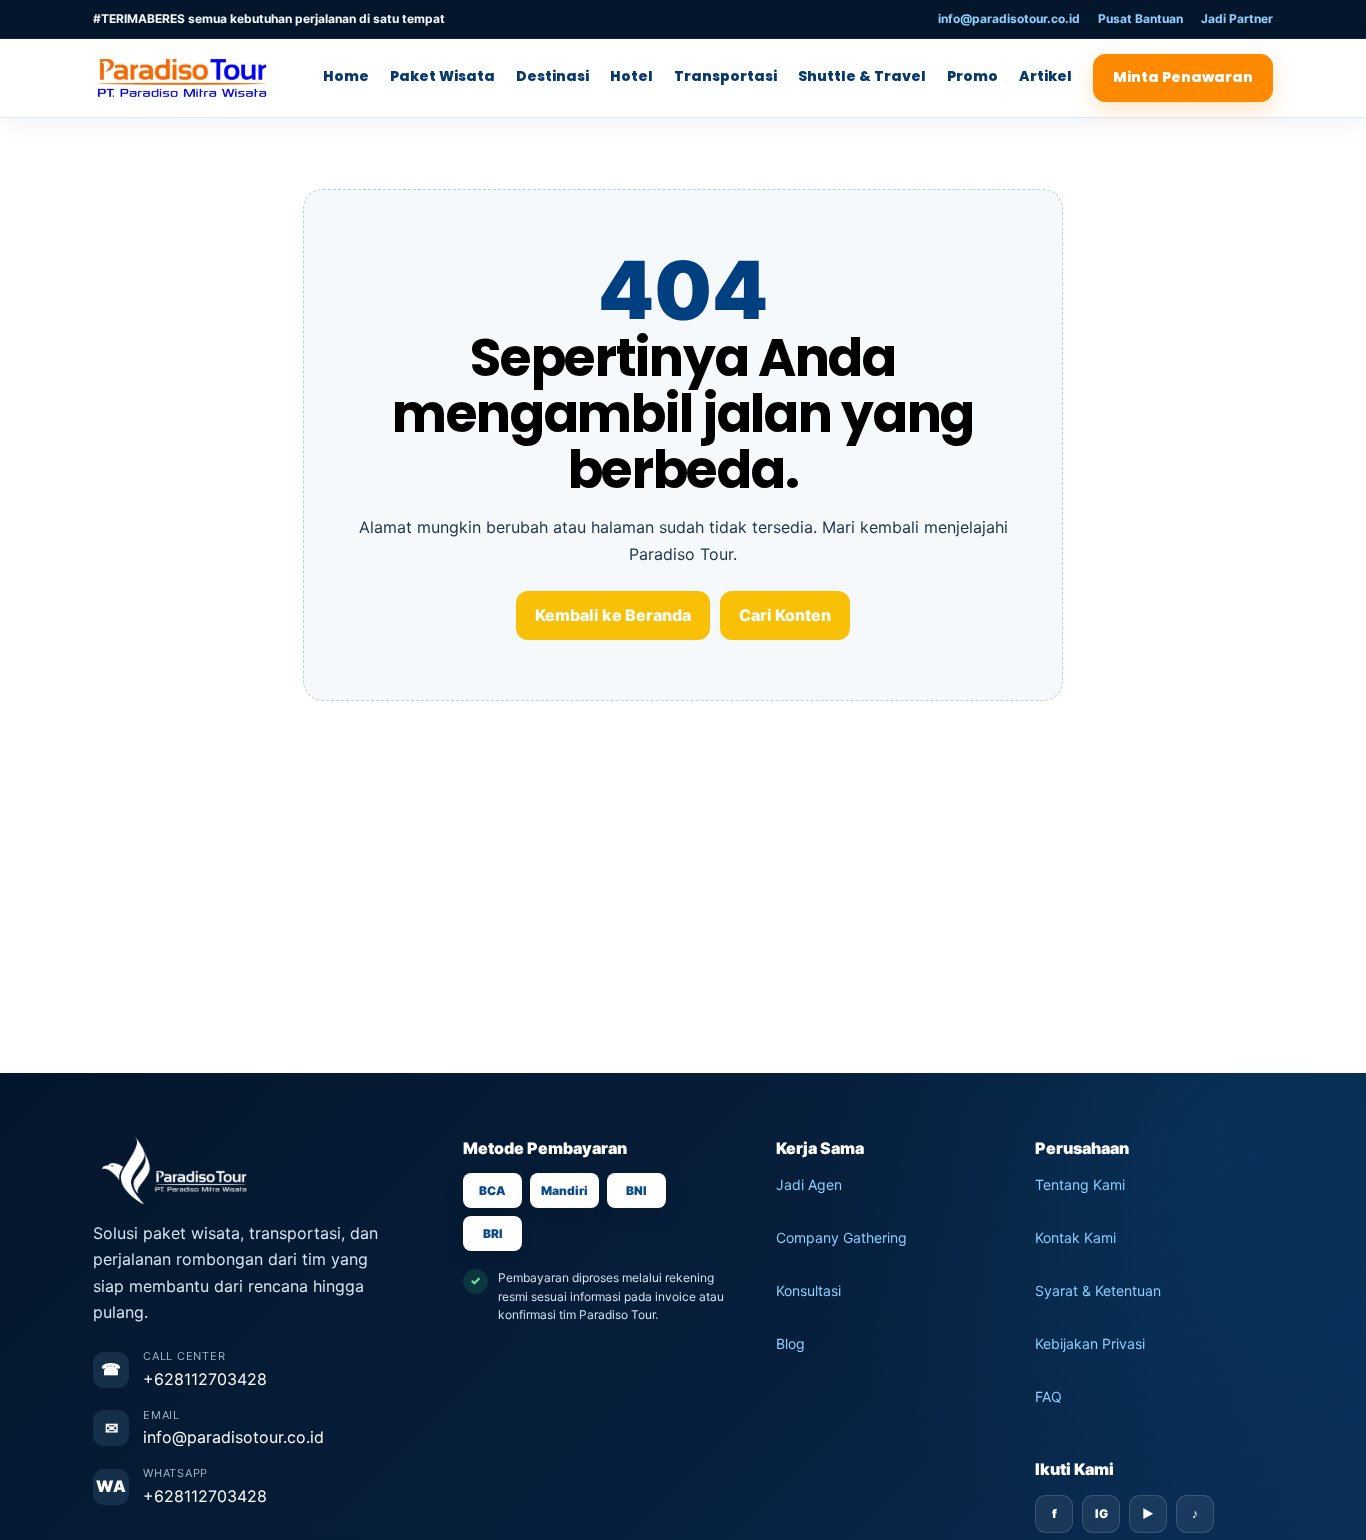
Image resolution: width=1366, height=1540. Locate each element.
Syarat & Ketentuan (1098, 1290)
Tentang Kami (1080, 1184)
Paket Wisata (442, 76)
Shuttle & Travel (862, 76)
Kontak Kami (1075, 1237)
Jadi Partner (1237, 18)
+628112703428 (205, 1379)
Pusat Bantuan (1140, 18)
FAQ (1048, 1396)
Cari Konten (785, 615)
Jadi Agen (809, 1184)
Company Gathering (841, 1237)
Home (346, 76)
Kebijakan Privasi (1090, 1343)
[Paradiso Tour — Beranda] (188, 78)
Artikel (1045, 76)
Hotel (631, 76)
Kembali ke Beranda (613, 615)
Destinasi (552, 76)
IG (1101, 1513)
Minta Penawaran (1183, 77)
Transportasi (725, 76)
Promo (972, 76)
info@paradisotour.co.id (1009, 18)
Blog (790, 1343)
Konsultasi (808, 1290)
